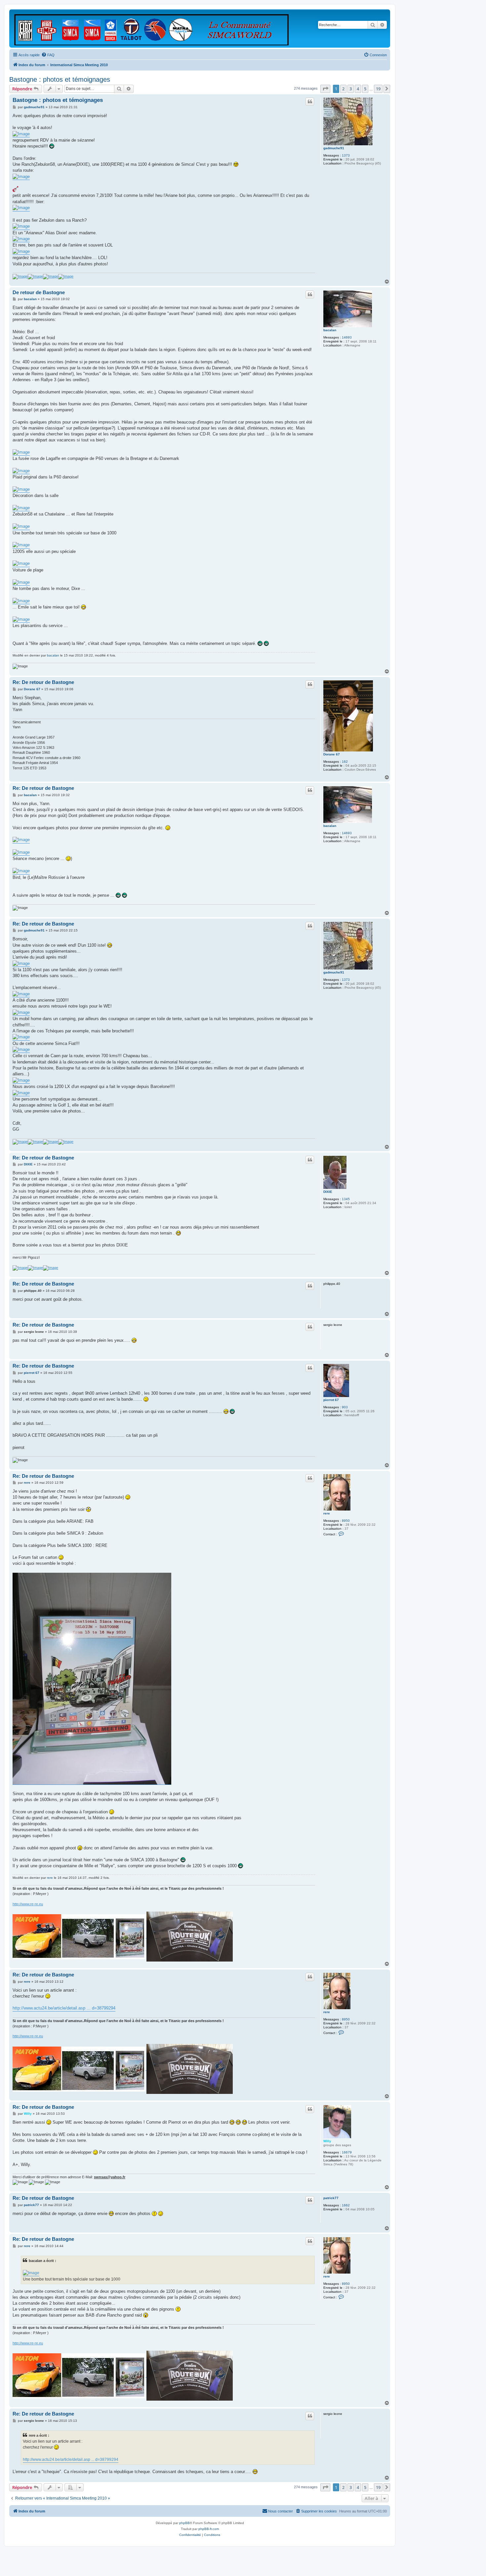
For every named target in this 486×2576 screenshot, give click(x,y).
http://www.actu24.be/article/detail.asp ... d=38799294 (64, 2008)
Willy (327, 2141)
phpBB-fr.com (209, 2529)
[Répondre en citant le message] (310, 102)
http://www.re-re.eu (28, 1904)
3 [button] (351, 89)
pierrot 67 (331, 1400)
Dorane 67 (332, 754)
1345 (346, 1199)
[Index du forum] (152, 28)
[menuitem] (48, 55)
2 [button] (343, 89)
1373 (346, 155)
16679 (347, 2152)
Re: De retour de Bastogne (43, 682)
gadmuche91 (334, 148)
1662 (346, 2205)
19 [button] (378, 89)
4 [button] (358, 89)
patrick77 (331, 2198)
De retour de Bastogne (39, 292)
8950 (346, 1521)
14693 (347, 337)
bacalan (330, 330)
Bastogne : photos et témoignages (60, 79)
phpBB (184, 2523)
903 (345, 1407)
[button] (325, 89)
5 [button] (365, 89)
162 (345, 762)
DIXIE (328, 1192)
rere (327, 1513)
